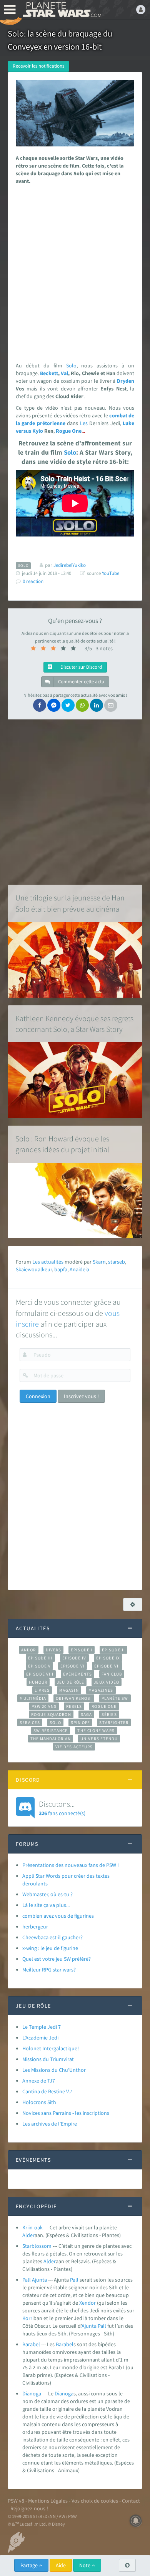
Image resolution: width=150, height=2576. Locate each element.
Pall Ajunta (35, 2280)
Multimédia (33, 1698)
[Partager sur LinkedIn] (97, 705)
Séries (109, 1714)
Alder (28, 2235)
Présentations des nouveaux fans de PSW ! (71, 1865)
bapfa (61, 1269)
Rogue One (104, 1706)
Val (64, 373)
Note (85, 2565)
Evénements (77, 1674)
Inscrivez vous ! (81, 1396)
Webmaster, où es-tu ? (47, 1894)
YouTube (111, 573)
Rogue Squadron (51, 1714)
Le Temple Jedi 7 (42, 2027)
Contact (131, 2501)
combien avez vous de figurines (58, 1916)
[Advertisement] (75, 271)
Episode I (82, 1650)
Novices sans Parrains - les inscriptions (66, 2113)
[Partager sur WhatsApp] (82, 705)
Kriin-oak (32, 2227)
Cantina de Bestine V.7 (47, 2091)
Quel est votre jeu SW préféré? (57, 1959)
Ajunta (89, 2326)
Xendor (87, 2303)
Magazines (101, 1690)
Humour (38, 1682)
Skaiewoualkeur (34, 1269)
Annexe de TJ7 (39, 2081)
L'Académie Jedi (40, 2038)
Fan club (112, 1674)
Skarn (99, 1262)
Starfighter (114, 1722)
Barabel (31, 2344)
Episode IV (74, 1658)
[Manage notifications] (136, 2521)
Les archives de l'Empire (50, 2124)
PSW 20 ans (44, 1706)
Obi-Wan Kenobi (74, 1698)
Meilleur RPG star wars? (49, 1970)
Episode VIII (40, 1674)
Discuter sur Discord (81, 667)
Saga (86, 1714)
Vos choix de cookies (95, 2501)
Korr (27, 2318)
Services (30, 1722)
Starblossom (37, 2246)
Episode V (39, 1666)
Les (84, 423)
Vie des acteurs (74, 1747)
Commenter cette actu (81, 682)
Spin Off (80, 1722)
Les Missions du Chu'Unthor (54, 2070)
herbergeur (35, 1927)
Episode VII (107, 1666)
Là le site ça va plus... (46, 1905)
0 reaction (33, 581)
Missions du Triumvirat (48, 2059)
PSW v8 (16, 2501)
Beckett (49, 373)
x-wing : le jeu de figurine (50, 1948)
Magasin (69, 1690)
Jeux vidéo (107, 1682)
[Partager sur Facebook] (40, 705)
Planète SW (115, 1698)
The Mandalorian (51, 1739)
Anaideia (79, 1269)
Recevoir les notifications (38, 66)
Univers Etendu (99, 1739)
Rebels (74, 1706)
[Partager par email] (111, 705)
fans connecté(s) (62, 1808)
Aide (61, 2565)
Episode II (113, 1650)
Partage (30, 2565)
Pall (74, 2280)
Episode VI (72, 1666)
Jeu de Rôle (71, 1682)
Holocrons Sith (39, 2102)
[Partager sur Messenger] (54, 705)
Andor (28, 1650)
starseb (117, 1262)
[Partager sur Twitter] (68, 705)
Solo (71, 365)
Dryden (126, 381)
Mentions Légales (48, 2501)
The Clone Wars (96, 1731)
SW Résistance (51, 1731)
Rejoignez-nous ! (29, 2508)
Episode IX (108, 1658)
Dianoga (32, 2393)
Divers (54, 1650)
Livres (42, 1690)
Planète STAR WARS (62, 10)
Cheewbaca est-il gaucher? (52, 1937)
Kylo (38, 431)
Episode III (40, 1658)
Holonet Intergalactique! (51, 2048)
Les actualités (48, 1262)
